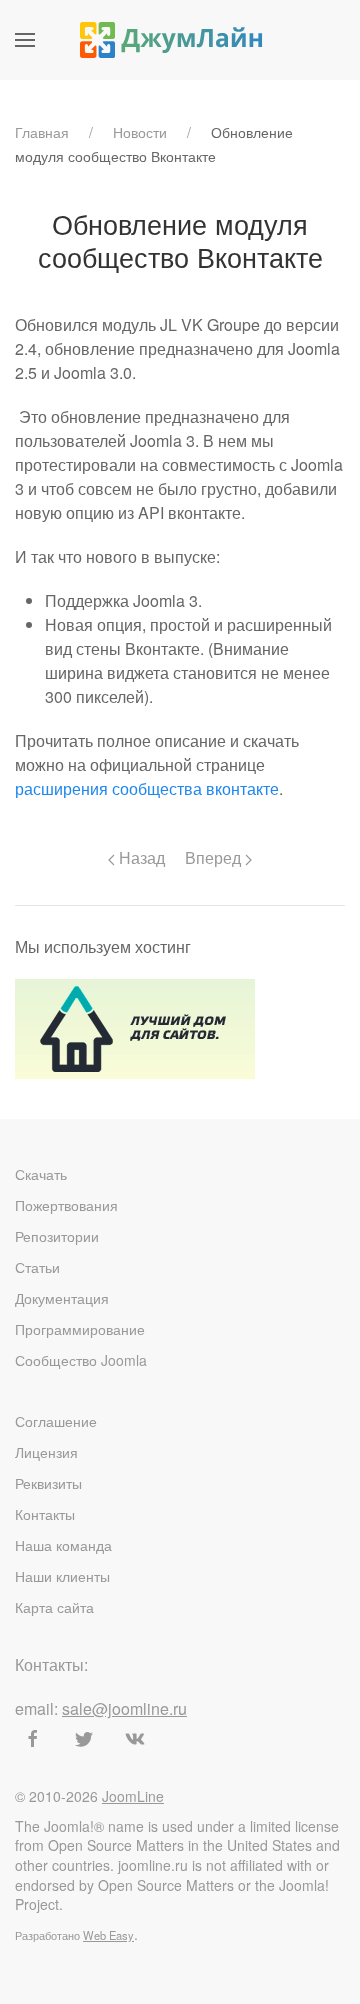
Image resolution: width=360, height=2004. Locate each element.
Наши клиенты (62, 1576)
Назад (140, 857)
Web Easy (108, 1935)
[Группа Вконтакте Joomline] (135, 1739)
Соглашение (56, 1421)
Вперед (215, 857)
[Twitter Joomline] (84, 1739)
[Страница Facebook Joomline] (33, 1739)
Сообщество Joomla (81, 1360)
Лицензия (46, 1452)
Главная (42, 132)
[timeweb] (135, 1026)
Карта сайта (54, 1607)
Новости (140, 132)
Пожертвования (66, 1205)
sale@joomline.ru (124, 1708)
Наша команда (63, 1545)
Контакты (45, 1514)
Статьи (37, 1267)
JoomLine (133, 1796)
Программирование (80, 1329)
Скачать (41, 1174)
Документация (62, 1298)
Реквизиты (48, 1483)
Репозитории (57, 1236)
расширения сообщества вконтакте (147, 788)
